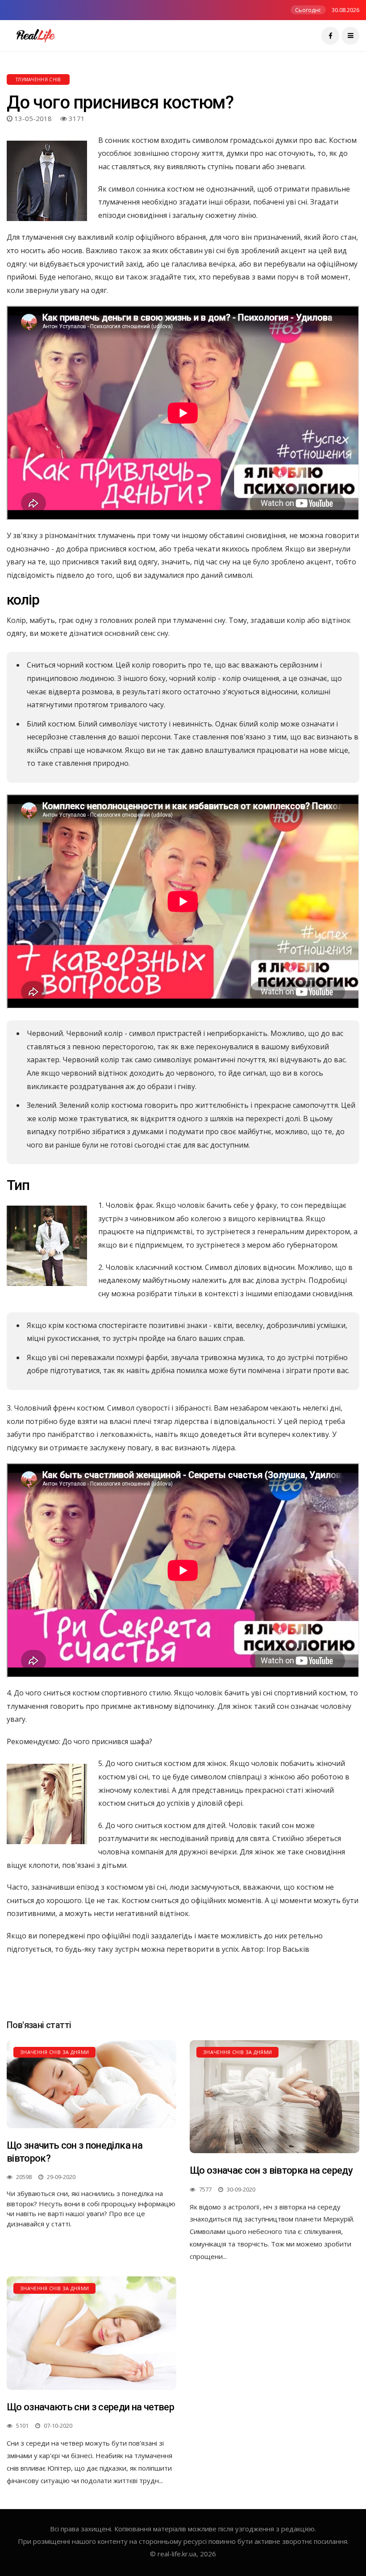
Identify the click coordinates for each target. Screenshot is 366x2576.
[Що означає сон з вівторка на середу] (274, 2097)
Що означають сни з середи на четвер (90, 2407)
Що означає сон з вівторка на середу (271, 2170)
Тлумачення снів (38, 79)
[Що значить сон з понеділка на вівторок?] (91, 2084)
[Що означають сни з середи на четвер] (91, 2333)
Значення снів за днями (54, 2052)
